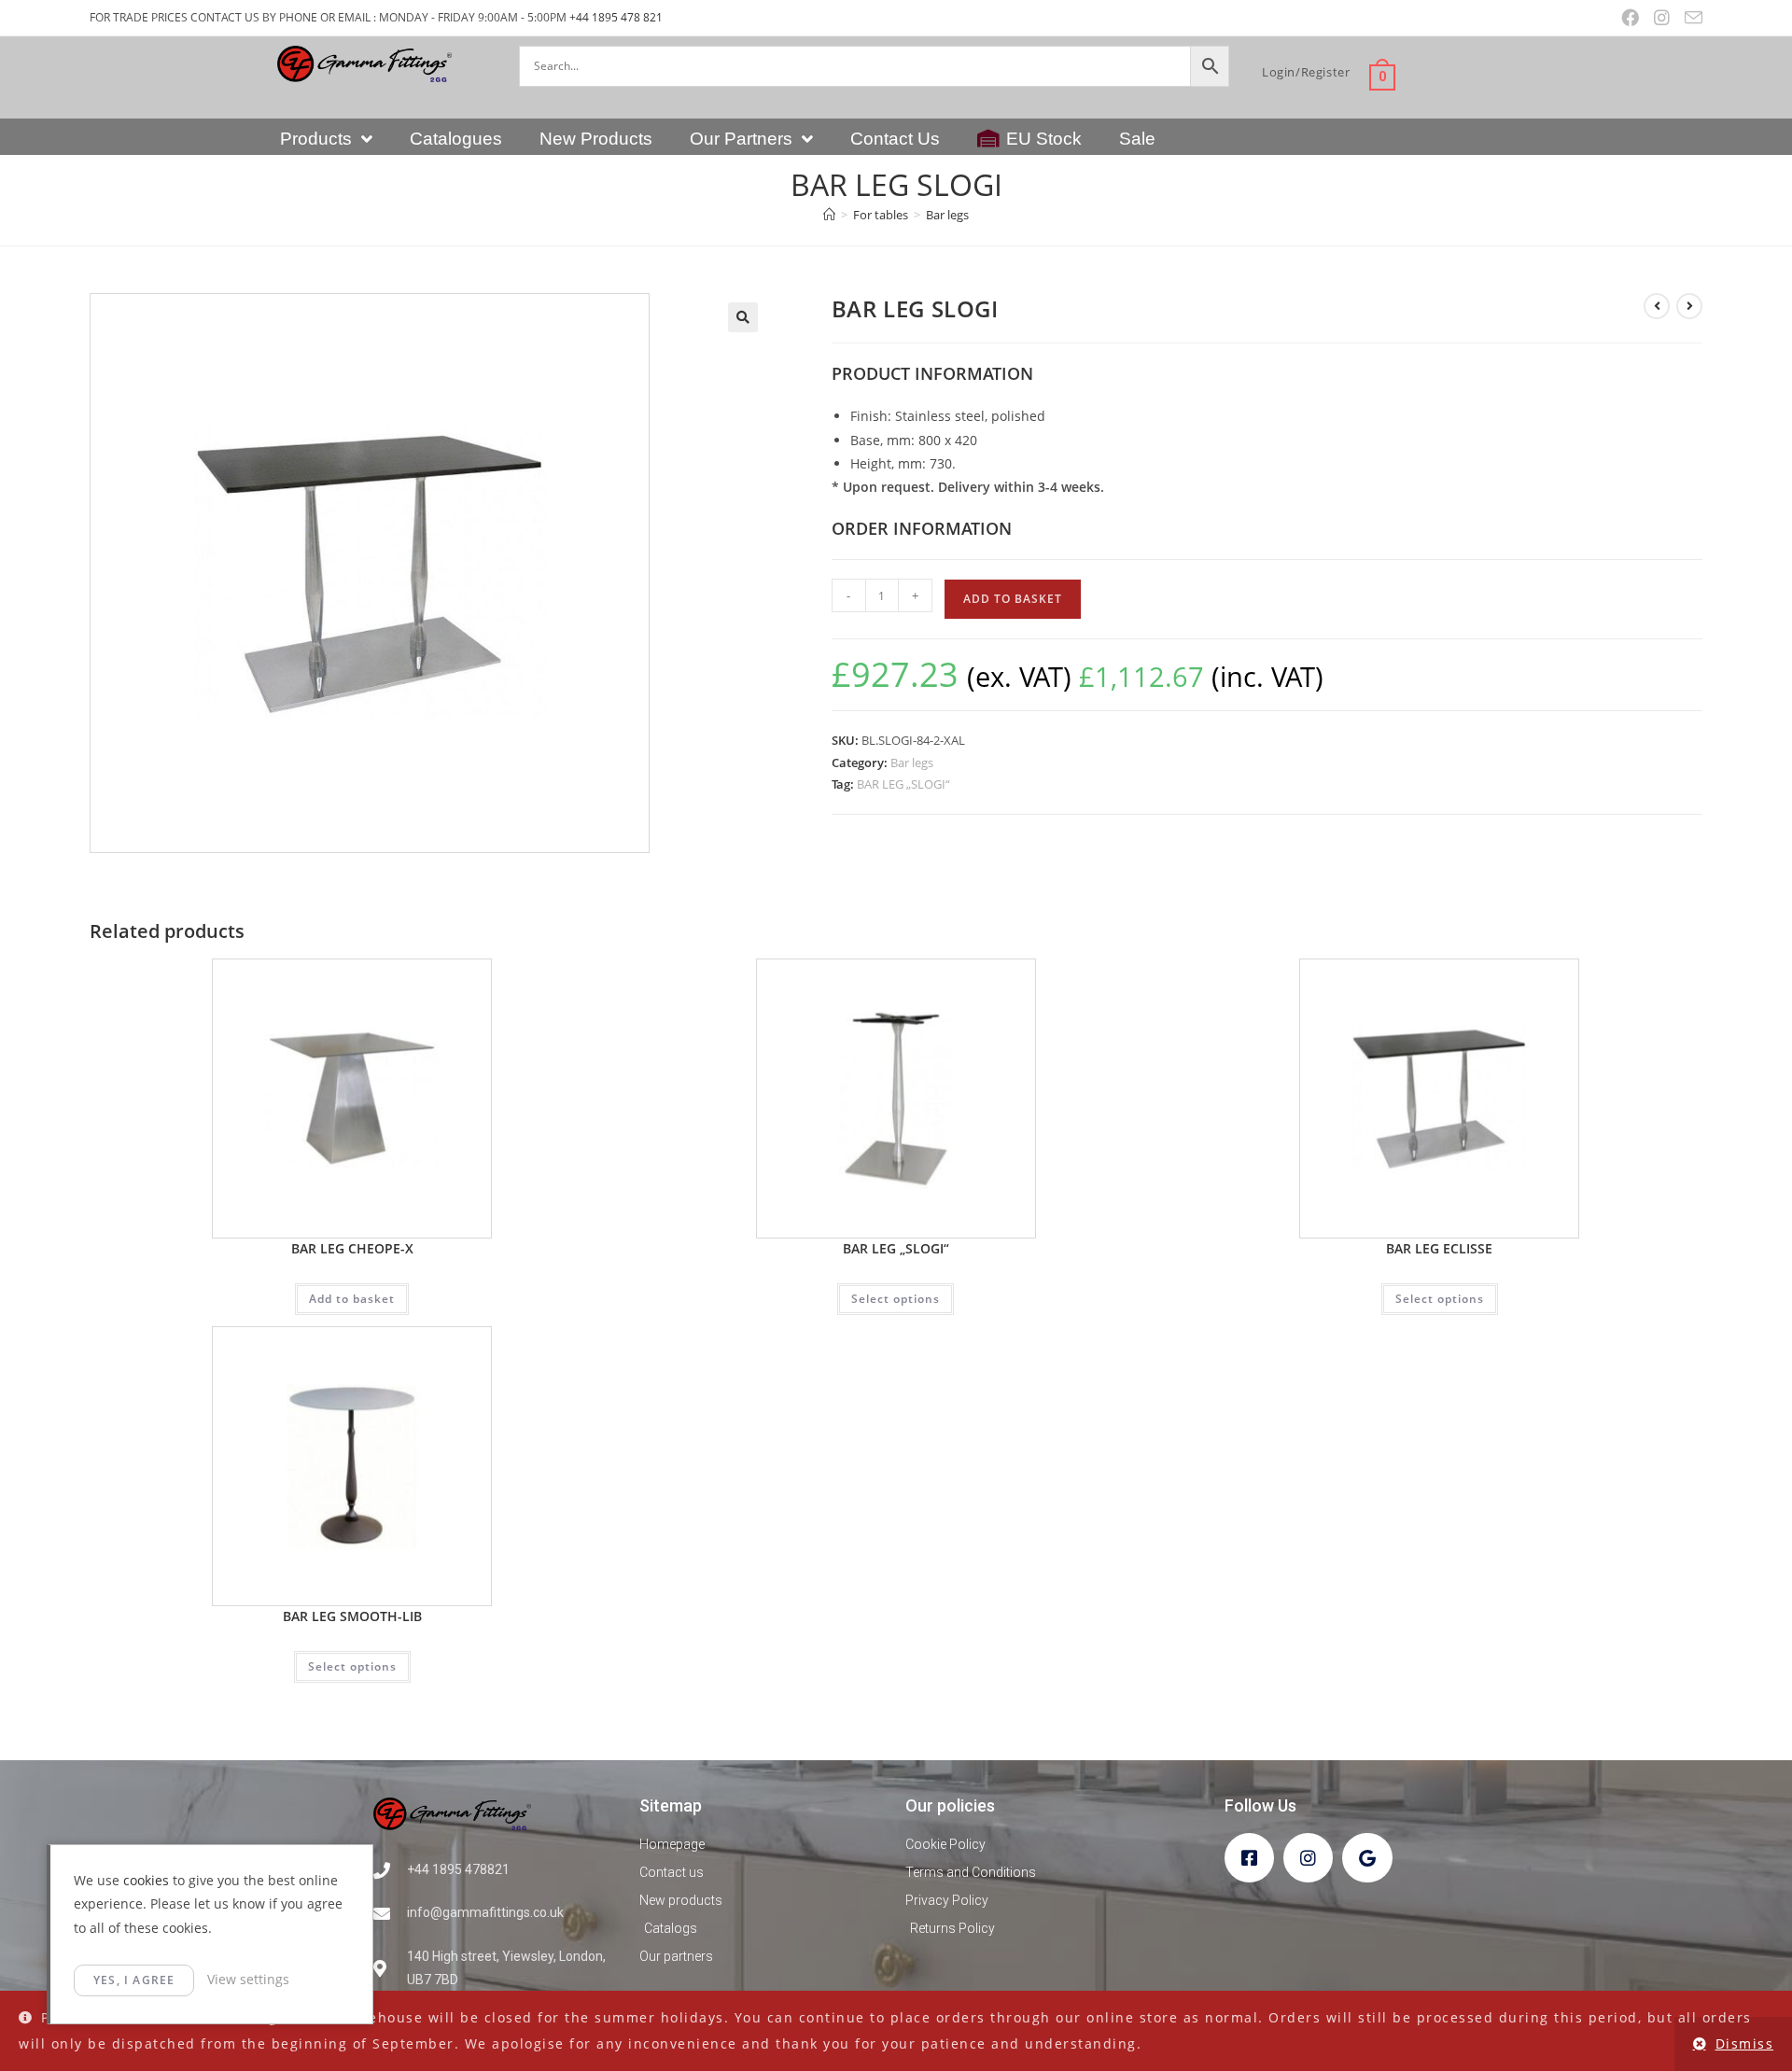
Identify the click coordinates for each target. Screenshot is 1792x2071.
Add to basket (1013, 599)
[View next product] (1689, 306)
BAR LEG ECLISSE (1439, 1248)
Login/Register (1306, 72)
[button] (743, 317)
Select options (896, 1299)
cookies (146, 1880)
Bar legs (947, 215)
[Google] (1367, 1858)
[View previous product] (1657, 306)
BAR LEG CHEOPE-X (352, 1248)
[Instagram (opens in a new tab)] (1662, 18)
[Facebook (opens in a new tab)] (1630, 18)
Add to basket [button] (352, 1299)
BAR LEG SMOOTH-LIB (352, 1616)
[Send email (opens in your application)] (1690, 18)
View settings (248, 1979)
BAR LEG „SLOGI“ (903, 784)
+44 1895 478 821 (616, 17)
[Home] (829, 215)
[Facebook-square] (1249, 1858)
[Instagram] (1308, 1858)
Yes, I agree (134, 1980)
